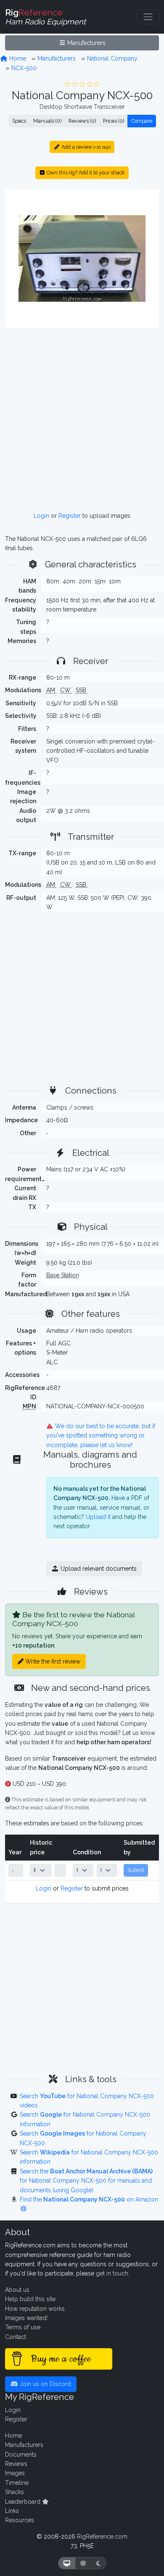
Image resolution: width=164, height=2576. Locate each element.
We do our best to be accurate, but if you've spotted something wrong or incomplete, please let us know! (101, 1436)
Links (12, 2511)
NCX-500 (24, 68)
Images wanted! (26, 2318)
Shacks (15, 2492)
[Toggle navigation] (148, 17)
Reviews (16, 2464)
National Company (112, 58)
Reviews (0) (82, 121)
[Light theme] (83, 2563)
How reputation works (35, 2309)
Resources (20, 2520)
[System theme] (67, 2563)
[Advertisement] (82, 420)
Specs (19, 121)
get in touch (112, 2273)
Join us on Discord (45, 2384)
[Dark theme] (99, 2563)
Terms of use (23, 2327)
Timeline (17, 2483)
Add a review (85, 147)
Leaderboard (24, 2502)
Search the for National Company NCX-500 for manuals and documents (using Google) (86, 2181)
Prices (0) (114, 121)
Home (17, 58)
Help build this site (30, 2299)
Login (41, 516)
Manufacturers (86, 43)
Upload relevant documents (98, 1569)
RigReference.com (102, 2536)
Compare (142, 121)
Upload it (98, 1517)
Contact (16, 2337)
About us (17, 2290)
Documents (21, 2455)
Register (70, 516)
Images (15, 2473)
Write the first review (52, 1661)
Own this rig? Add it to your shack (85, 173)
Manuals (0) (47, 121)
